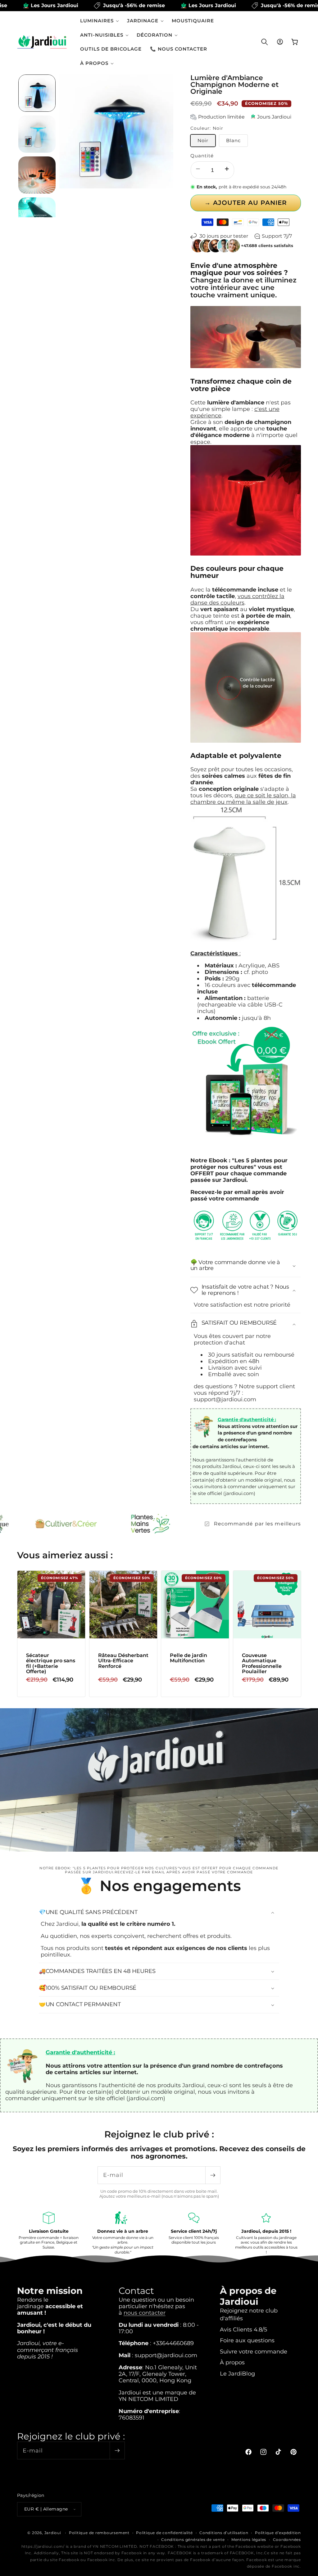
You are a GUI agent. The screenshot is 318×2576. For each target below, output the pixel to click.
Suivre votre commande (254, 2351)
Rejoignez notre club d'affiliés (249, 2314)
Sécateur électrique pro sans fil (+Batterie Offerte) (51, 1663)
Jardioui (53, 2533)
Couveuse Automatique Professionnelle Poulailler (261, 1663)
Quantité (202, 156)
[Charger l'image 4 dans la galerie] (37, 216)
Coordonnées (287, 2540)
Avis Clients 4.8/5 (243, 2329)
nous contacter (145, 2313)
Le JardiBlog (237, 2373)
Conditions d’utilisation (224, 2533)
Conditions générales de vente (193, 2540)
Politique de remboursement (99, 2533)
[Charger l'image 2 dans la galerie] (37, 134)
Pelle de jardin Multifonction (189, 1658)
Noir (203, 140)
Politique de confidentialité (164, 2533)
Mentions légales (249, 2540)
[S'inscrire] (213, 2175)
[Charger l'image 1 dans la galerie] (37, 93)
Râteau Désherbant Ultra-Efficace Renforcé (123, 1661)
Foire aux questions (247, 2340)
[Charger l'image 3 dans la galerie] (37, 175)
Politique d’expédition (278, 2533)
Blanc (234, 140)
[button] (100, 21)
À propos (232, 2362)
